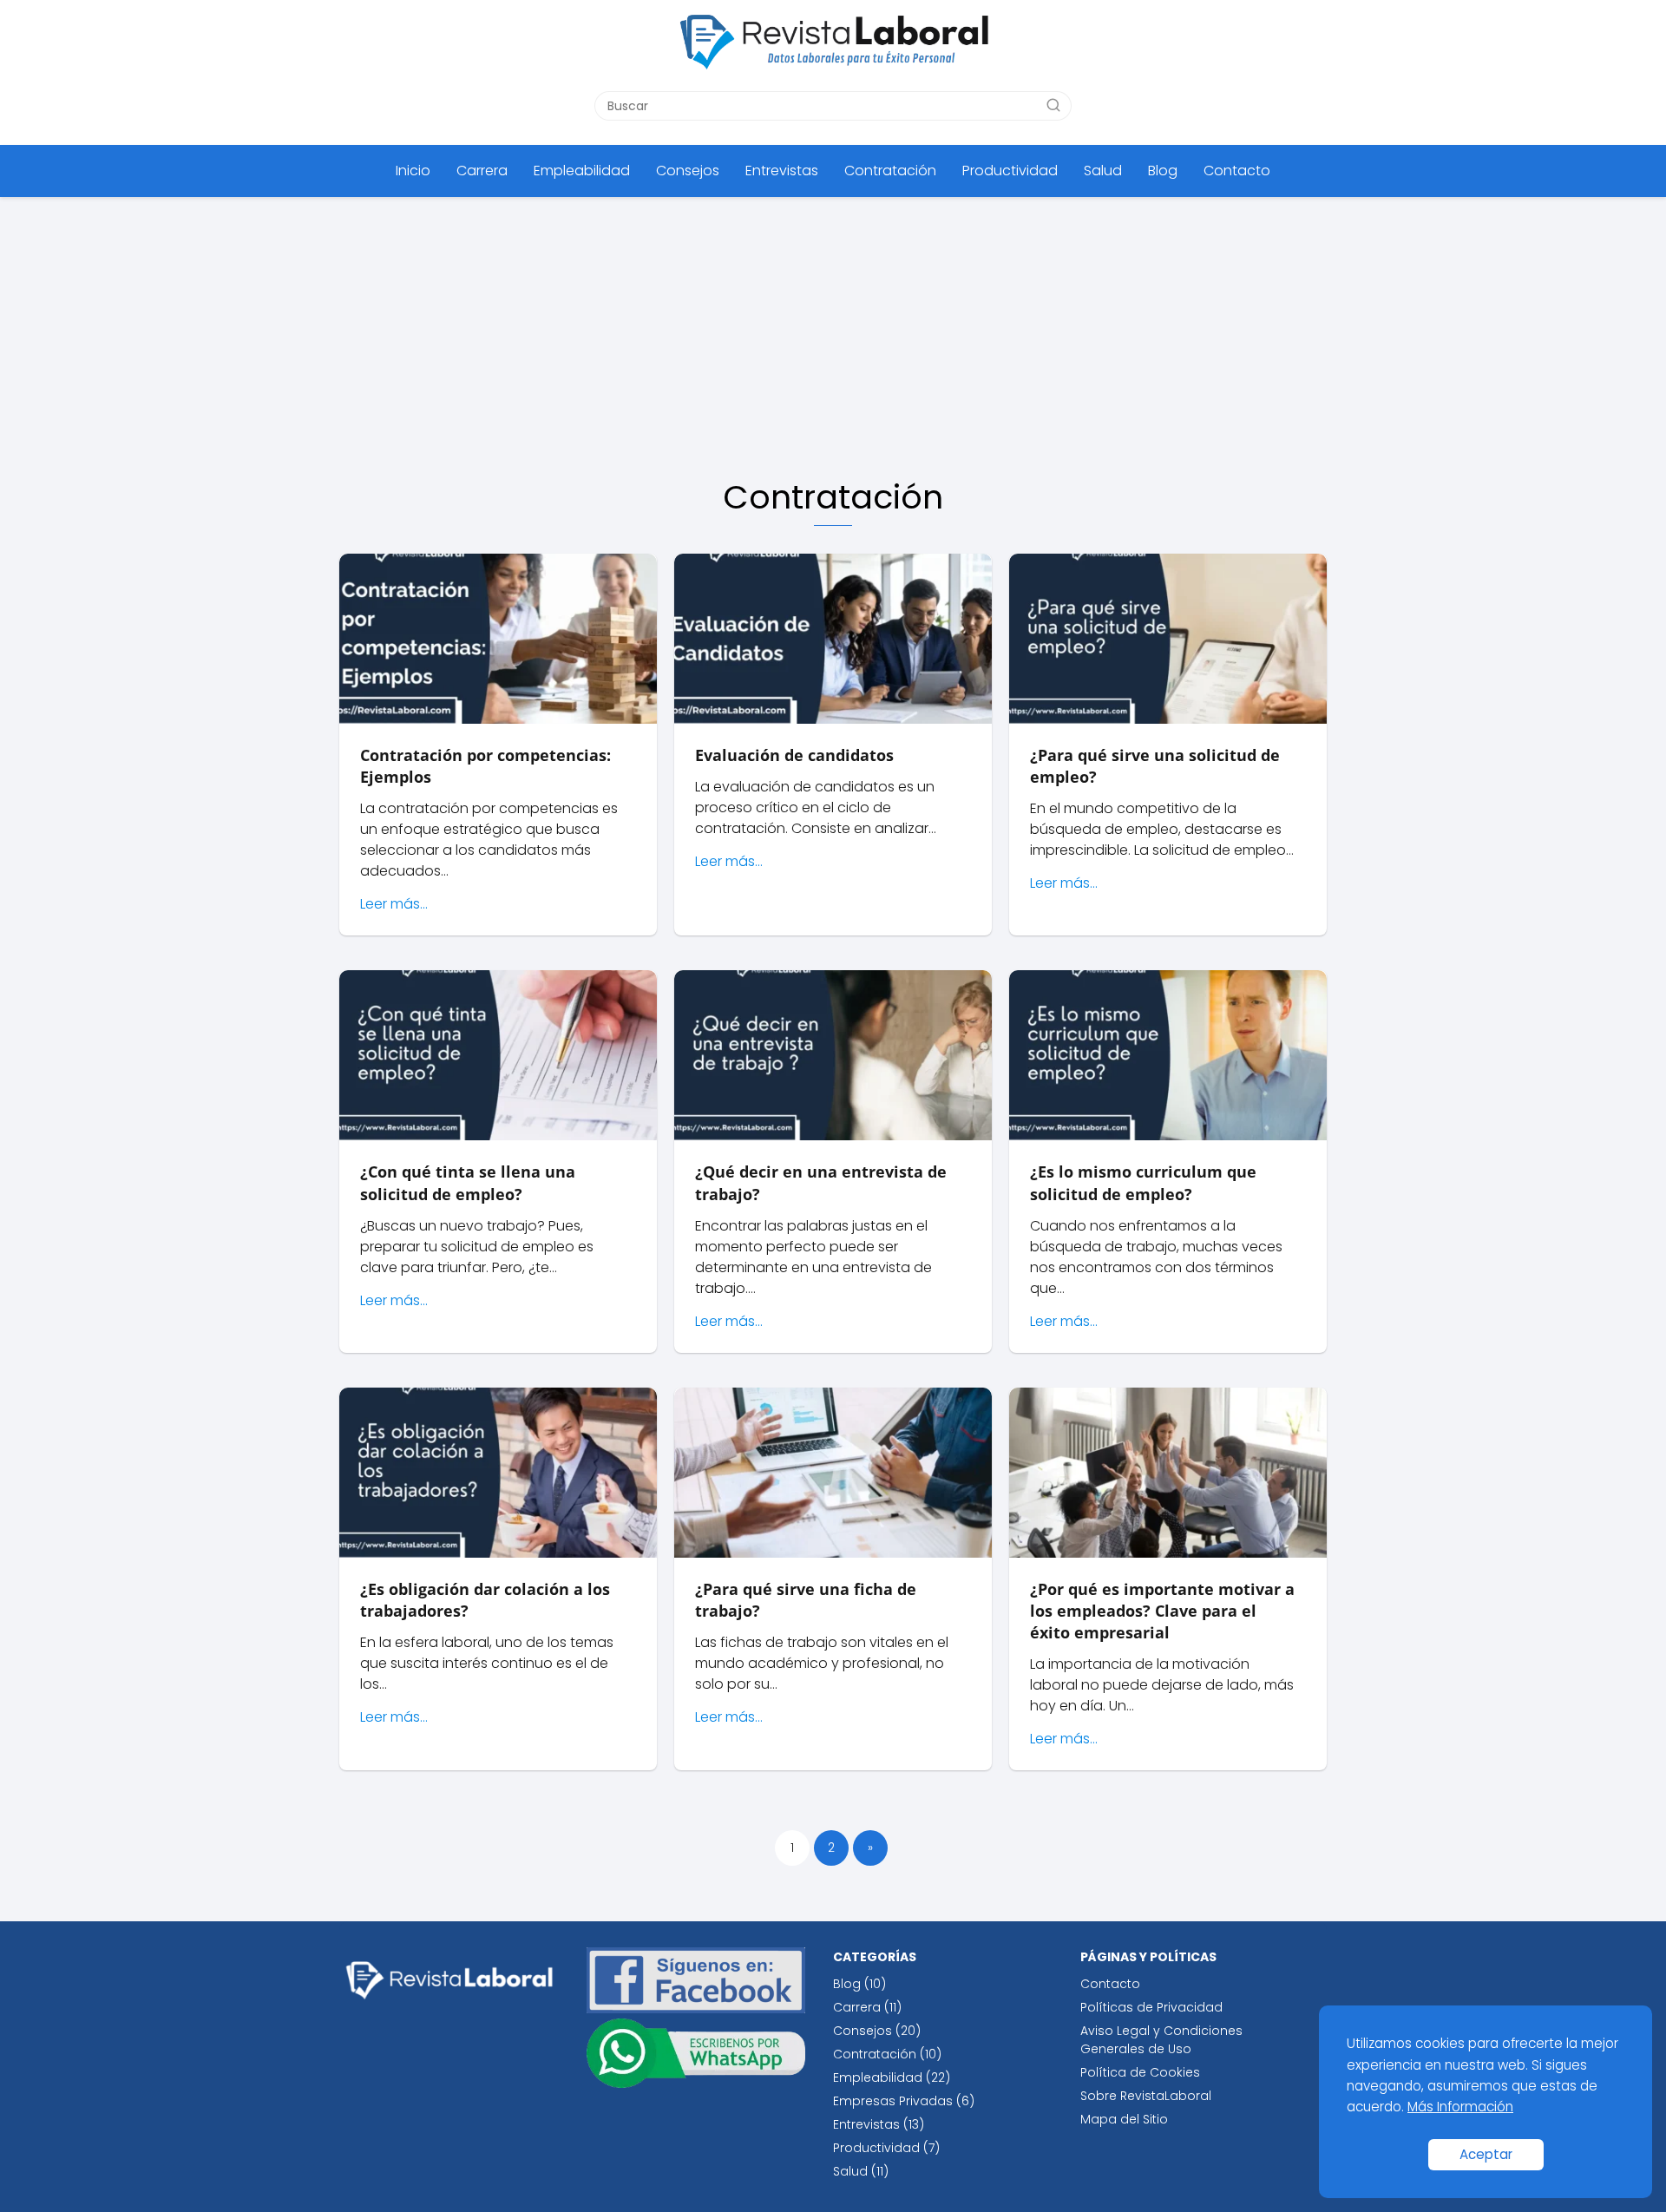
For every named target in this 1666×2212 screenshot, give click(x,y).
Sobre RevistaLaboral (1146, 2096)
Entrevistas (782, 171)
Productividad (1010, 171)
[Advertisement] (833, 327)
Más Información (1460, 2107)
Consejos (688, 171)
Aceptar (1486, 2154)
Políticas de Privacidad (1151, 2007)
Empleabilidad (582, 171)
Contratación (890, 171)
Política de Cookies (1140, 2072)
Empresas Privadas (893, 2101)
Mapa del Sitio (1124, 2119)
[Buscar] (1053, 105)
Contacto (1237, 171)
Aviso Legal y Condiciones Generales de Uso (1161, 2040)
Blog (1163, 171)
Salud (1103, 171)
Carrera (482, 171)
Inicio (413, 171)
